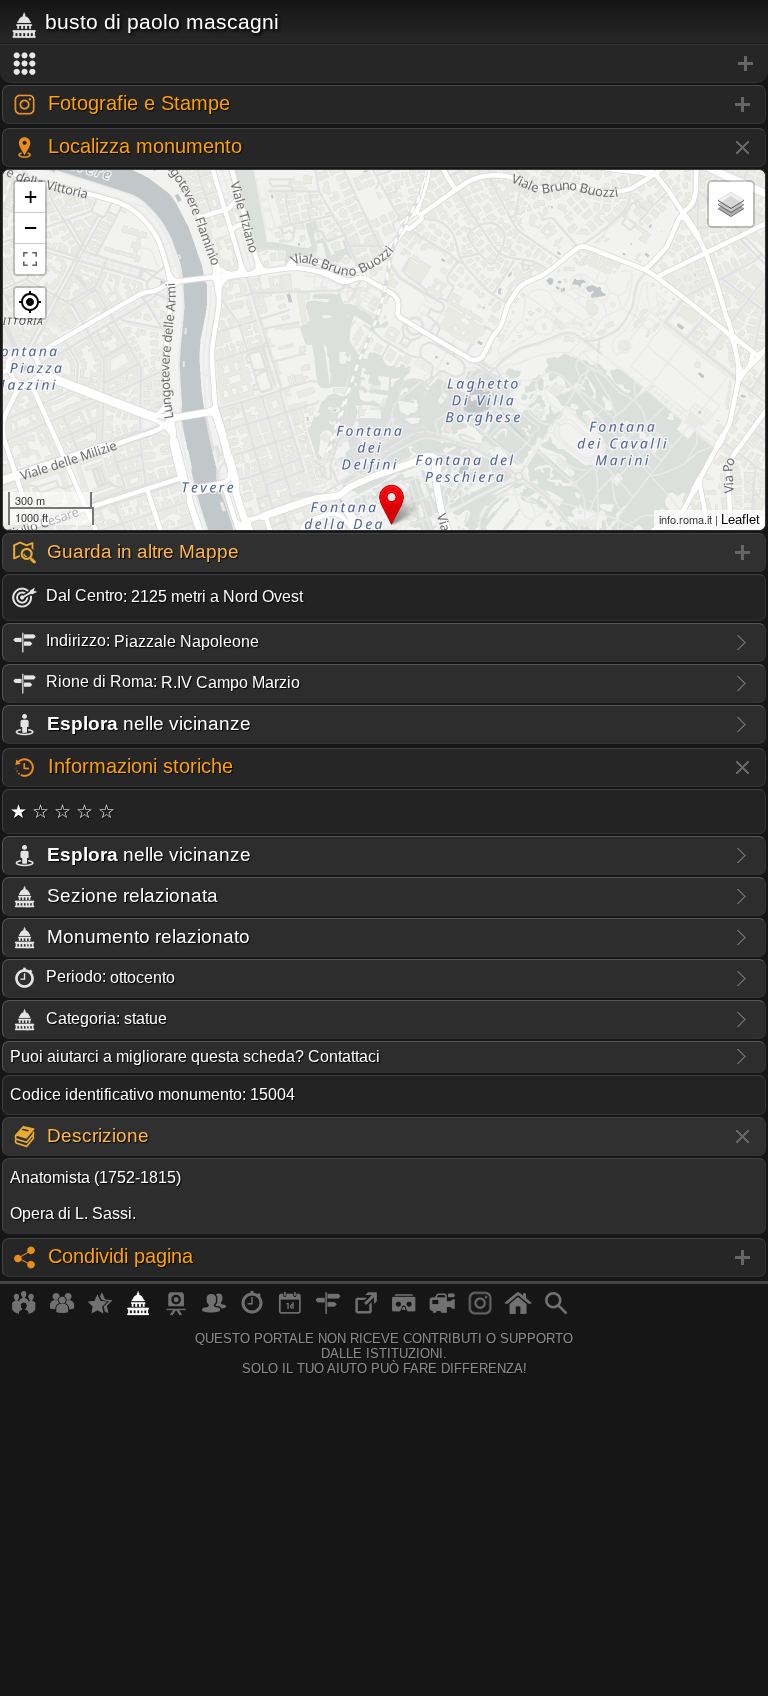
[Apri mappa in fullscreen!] (30, 259)
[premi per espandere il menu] (384, 64)
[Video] (442, 1311)
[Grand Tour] (100, 1311)
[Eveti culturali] (290, 1311)
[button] (30, 303)
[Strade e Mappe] (328, 1311)
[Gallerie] (480, 1311)
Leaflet (740, 519)
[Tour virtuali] (404, 1311)
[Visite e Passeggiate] (24, 1311)
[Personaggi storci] (214, 1311)
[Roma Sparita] (176, 1311)
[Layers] (731, 204)
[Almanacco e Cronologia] (252, 1311)
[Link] (366, 1311)
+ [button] (30, 196)
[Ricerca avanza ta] (556, 1311)
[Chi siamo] (62, 1311)
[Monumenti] (138, 1311)
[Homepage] (518, 1311)
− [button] (30, 227)
